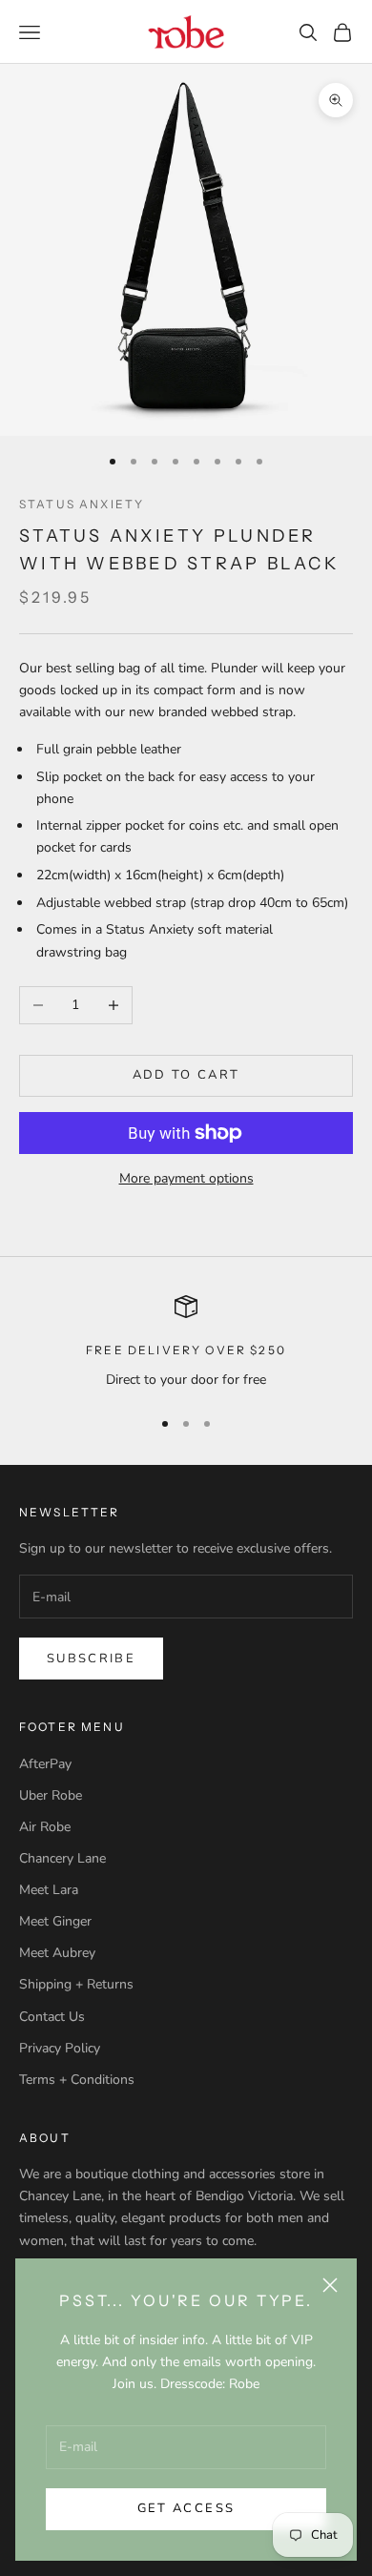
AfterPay (45, 1764)
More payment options (186, 1178)
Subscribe (91, 1659)
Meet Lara (49, 1890)
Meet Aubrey (57, 1953)
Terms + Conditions (77, 2080)
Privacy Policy (60, 2048)
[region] (186, 1342)
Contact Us (52, 2017)
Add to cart (186, 1075)
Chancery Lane (62, 1858)
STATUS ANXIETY (82, 504)
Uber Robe (51, 1795)
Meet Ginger (55, 1921)
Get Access (186, 2508)
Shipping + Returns (76, 1984)
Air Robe (45, 1827)
